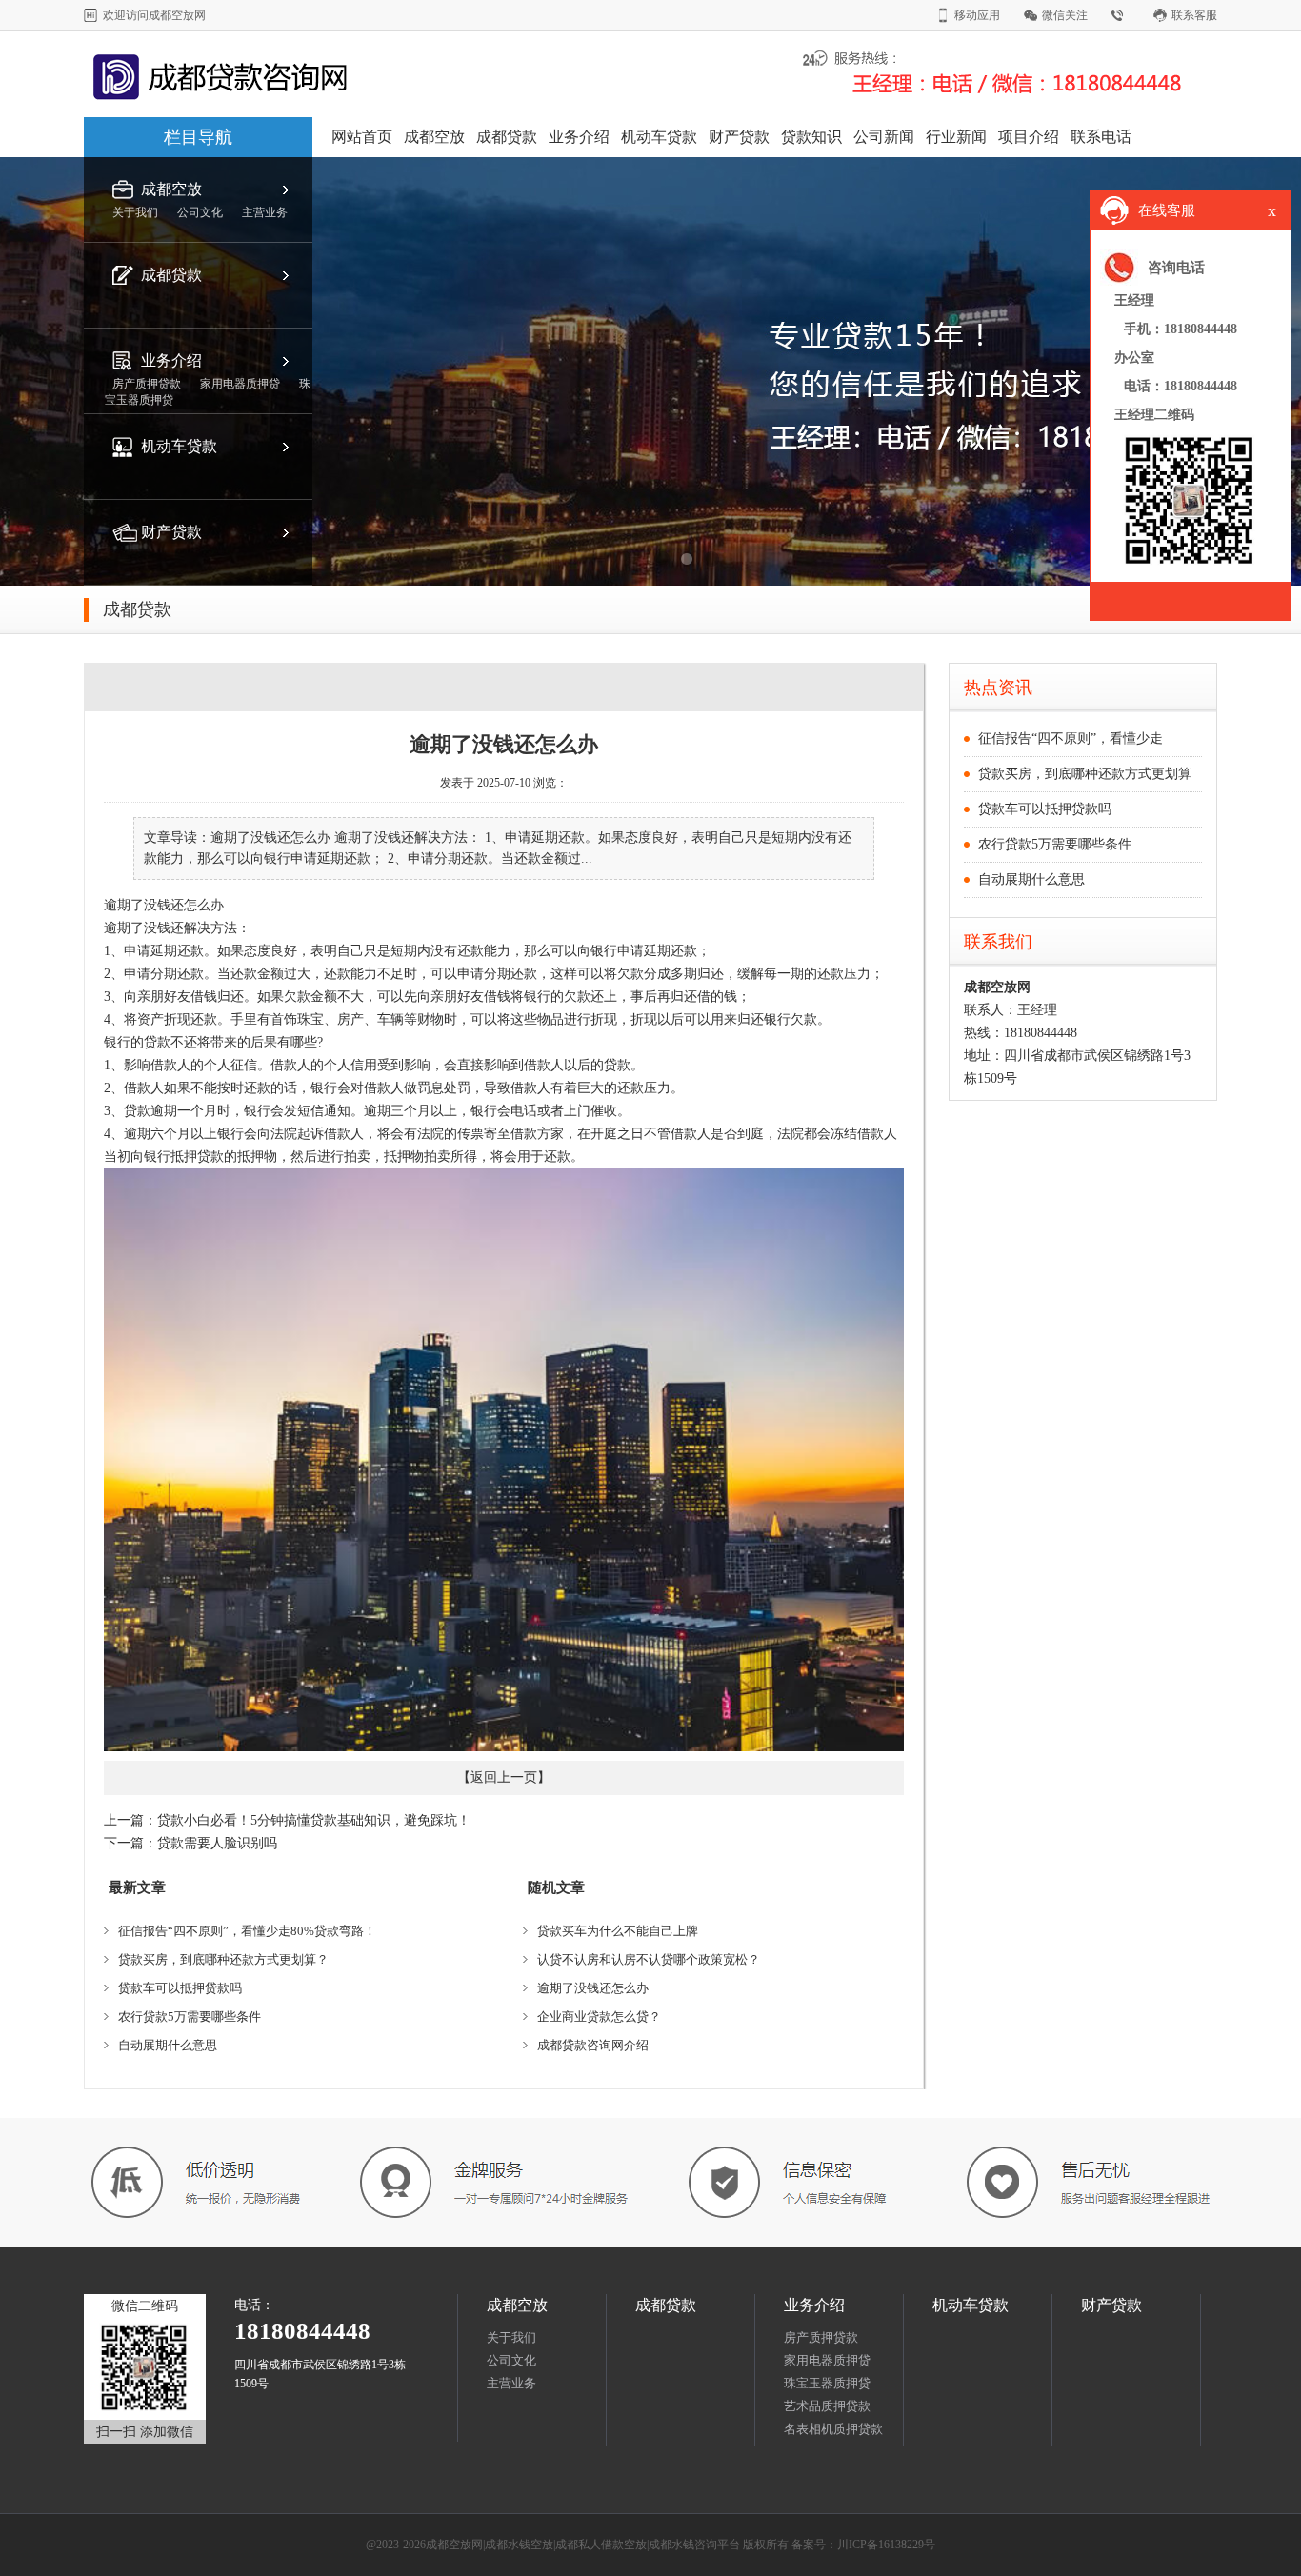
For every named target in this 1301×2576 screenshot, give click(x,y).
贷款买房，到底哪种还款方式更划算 (1085, 774)
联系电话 (1101, 137)
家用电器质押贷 (827, 2360)
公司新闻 (884, 137)
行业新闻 (956, 137)
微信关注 (1065, 15)
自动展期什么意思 (168, 2045)
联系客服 (1194, 15)
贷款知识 (811, 137)
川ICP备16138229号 (886, 2545)
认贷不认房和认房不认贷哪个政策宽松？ (649, 1959)
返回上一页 (504, 1777)
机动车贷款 (659, 137)
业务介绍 (579, 137)
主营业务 (511, 2383)
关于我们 (511, 2337)
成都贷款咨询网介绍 (593, 2045)
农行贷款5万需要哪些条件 (190, 2017)
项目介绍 (1029, 137)
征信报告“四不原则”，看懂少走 (1071, 739)
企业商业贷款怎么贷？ (599, 2017)
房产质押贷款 (821, 2337)
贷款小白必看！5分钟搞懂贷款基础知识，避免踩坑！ (314, 1820)
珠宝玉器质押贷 (827, 2383)
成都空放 (434, 137)
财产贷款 (739, 137)
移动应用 (977, 15)
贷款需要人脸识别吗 (217, 1843)
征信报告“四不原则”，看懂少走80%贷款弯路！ (247, 1931)
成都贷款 (507, 137)
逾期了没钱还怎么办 (593, 1988)
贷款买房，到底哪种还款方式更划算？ (223, 1959)
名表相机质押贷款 (833, 2429)
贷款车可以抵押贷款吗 (180, 1988)
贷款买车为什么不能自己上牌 (618, 1931)
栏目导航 (198, 137)
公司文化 (511, 2360)
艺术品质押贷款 (827, 2406)
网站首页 (362, 137)
